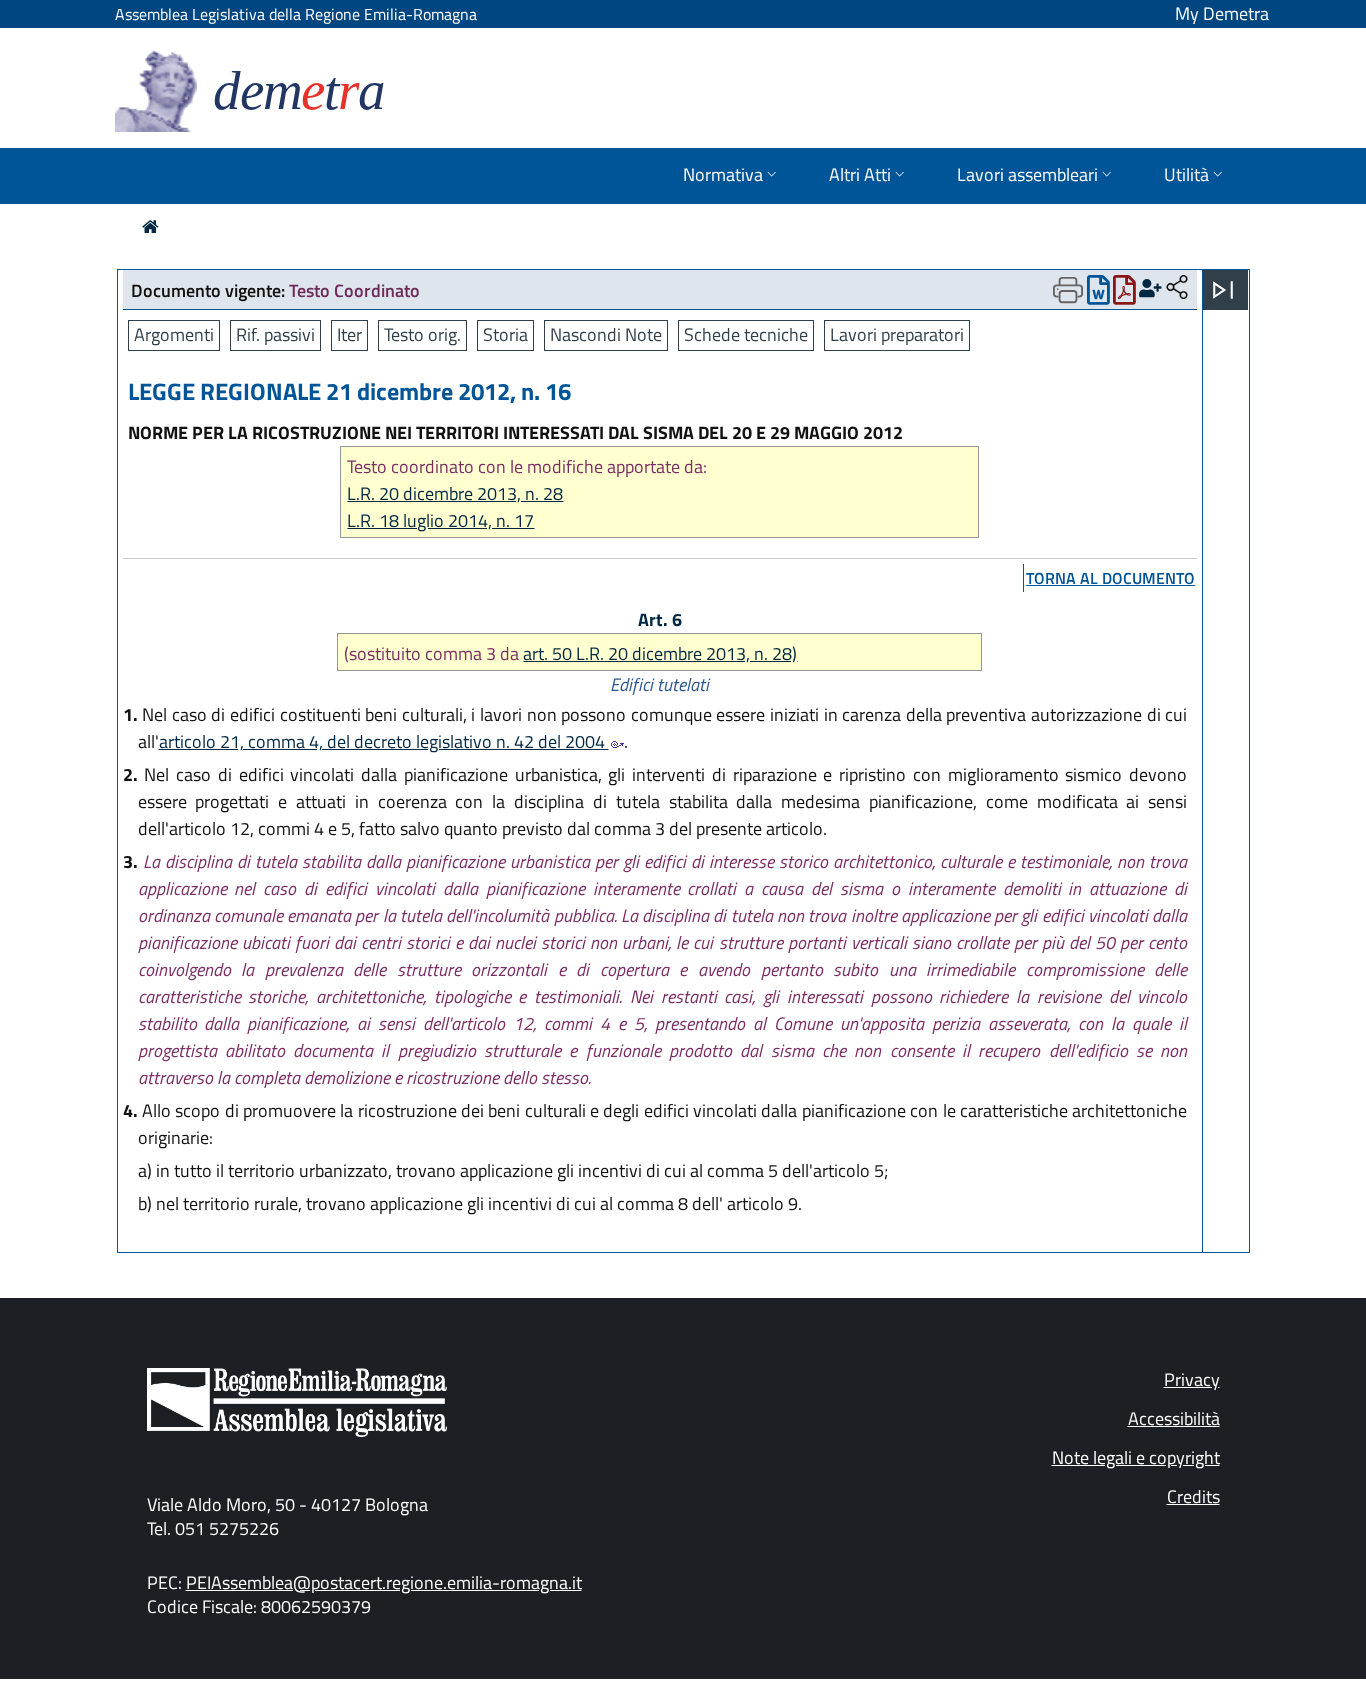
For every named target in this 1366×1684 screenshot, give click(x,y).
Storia (505, 334)
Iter (349, 334)
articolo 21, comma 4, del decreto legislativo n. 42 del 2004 (384, 741)
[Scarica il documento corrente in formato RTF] (1098, 294)
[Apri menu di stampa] (1068, 290)
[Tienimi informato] (1150, 288)
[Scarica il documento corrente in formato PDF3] (1124, 294)
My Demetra (1222, 13)
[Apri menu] (1223, 290)
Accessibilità (1174, 1418)
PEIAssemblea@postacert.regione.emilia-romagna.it (384, 1582)
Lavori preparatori (897, 334)
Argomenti (174, 334)
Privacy (1192, 1379)
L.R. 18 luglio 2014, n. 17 (440, 520)
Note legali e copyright (1136, 1457)
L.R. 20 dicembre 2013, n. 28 (455, 493)
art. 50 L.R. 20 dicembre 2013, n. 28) (660, 653)
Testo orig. (422, 334)
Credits (1193, 1496)
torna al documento (1110, 578)
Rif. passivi (275, 334)
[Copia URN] (1177, 288)
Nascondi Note (606, 334)
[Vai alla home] (150, 226)
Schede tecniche (746, 334)
